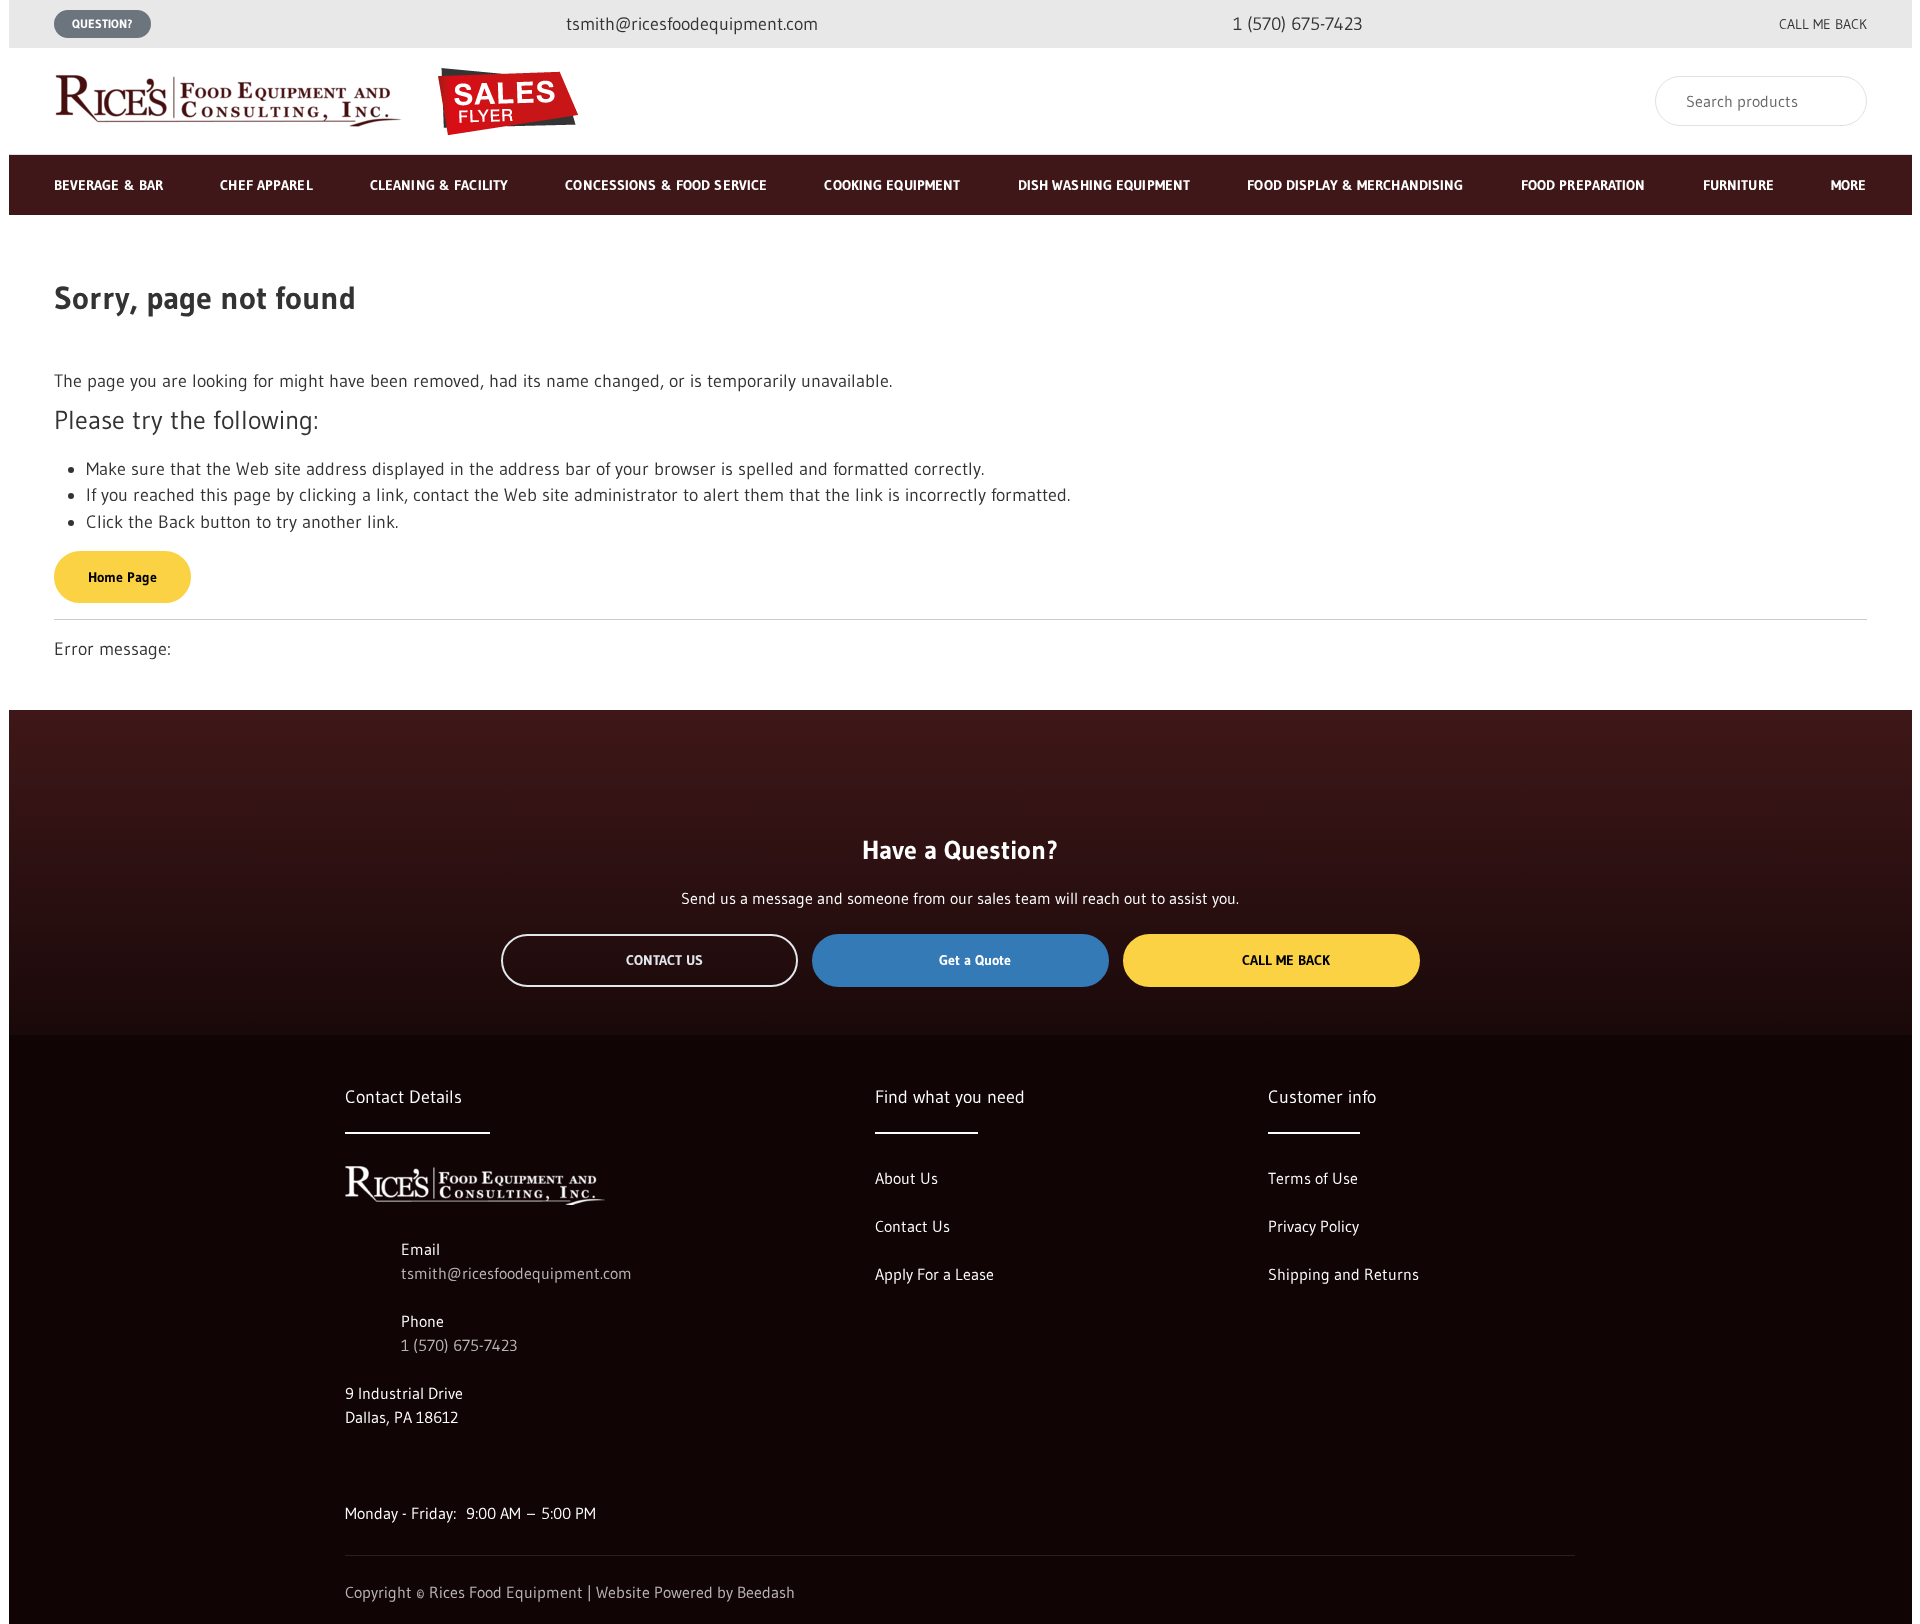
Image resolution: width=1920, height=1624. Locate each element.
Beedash (766, 1592)
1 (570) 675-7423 (459, 1345)
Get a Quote (975, 960)
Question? (102, 23)
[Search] (1838, 101)
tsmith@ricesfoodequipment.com (516, 1273)
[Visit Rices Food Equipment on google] (354, 1465)
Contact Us (664, 960)
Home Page (122, 577)
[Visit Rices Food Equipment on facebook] (396, 1465)
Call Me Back (1286, 960)
